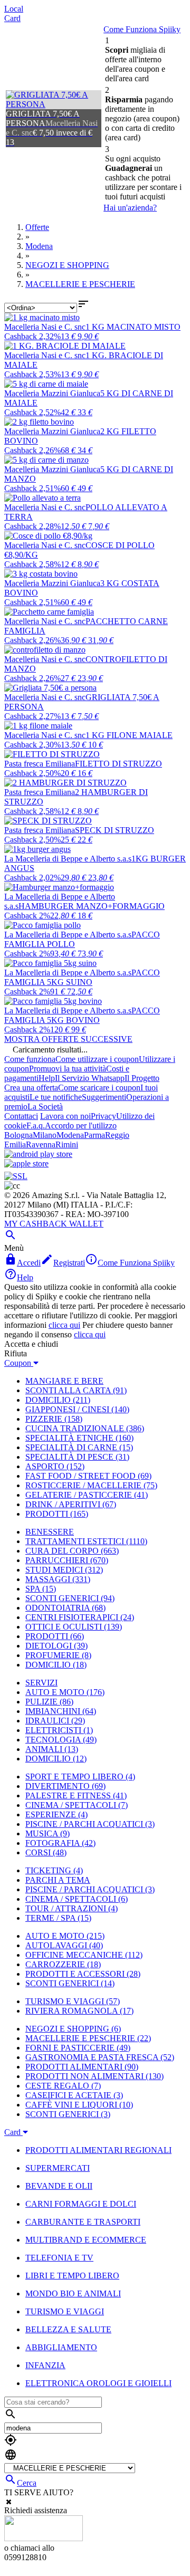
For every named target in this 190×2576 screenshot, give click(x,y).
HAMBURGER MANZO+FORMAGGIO (92, 906)
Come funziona (30, 1059)
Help (47, 1078)
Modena (70, 1135)
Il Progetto (142, 1078)
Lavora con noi (65, 1116)
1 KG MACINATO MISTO (133, 327)
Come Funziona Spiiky (142, 29)
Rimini (67, 1145)
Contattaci (21, 1116)
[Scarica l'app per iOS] (26, 1163)
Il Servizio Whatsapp (90, 1078)
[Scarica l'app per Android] (38, 1154)
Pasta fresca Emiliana (40, 764)
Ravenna (41, 1145)
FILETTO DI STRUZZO (118, 764)
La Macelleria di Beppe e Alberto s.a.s (68, 859)
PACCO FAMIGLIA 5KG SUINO (82, 977)
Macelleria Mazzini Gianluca (52, 393)
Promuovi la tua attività (68, 1069)
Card (12, 18)
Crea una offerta (31, 1088)
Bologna (18, 1135)
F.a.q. (36, 1126)
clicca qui (64, 1325)
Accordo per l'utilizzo (81, 1126)
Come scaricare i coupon (99, 1088)
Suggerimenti (104, 1097)
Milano (45, 1135)
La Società (45, 1107)
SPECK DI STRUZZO (115, 830)
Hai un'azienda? (130, 208)
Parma (94, 1135)
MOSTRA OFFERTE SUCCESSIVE (68, 1039)
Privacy (103, 1116)
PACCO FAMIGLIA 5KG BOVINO (82, 1015)
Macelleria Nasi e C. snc (45, 327)
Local (14, 9)
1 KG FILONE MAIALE (129, 735)
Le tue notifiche (56, 1097)
